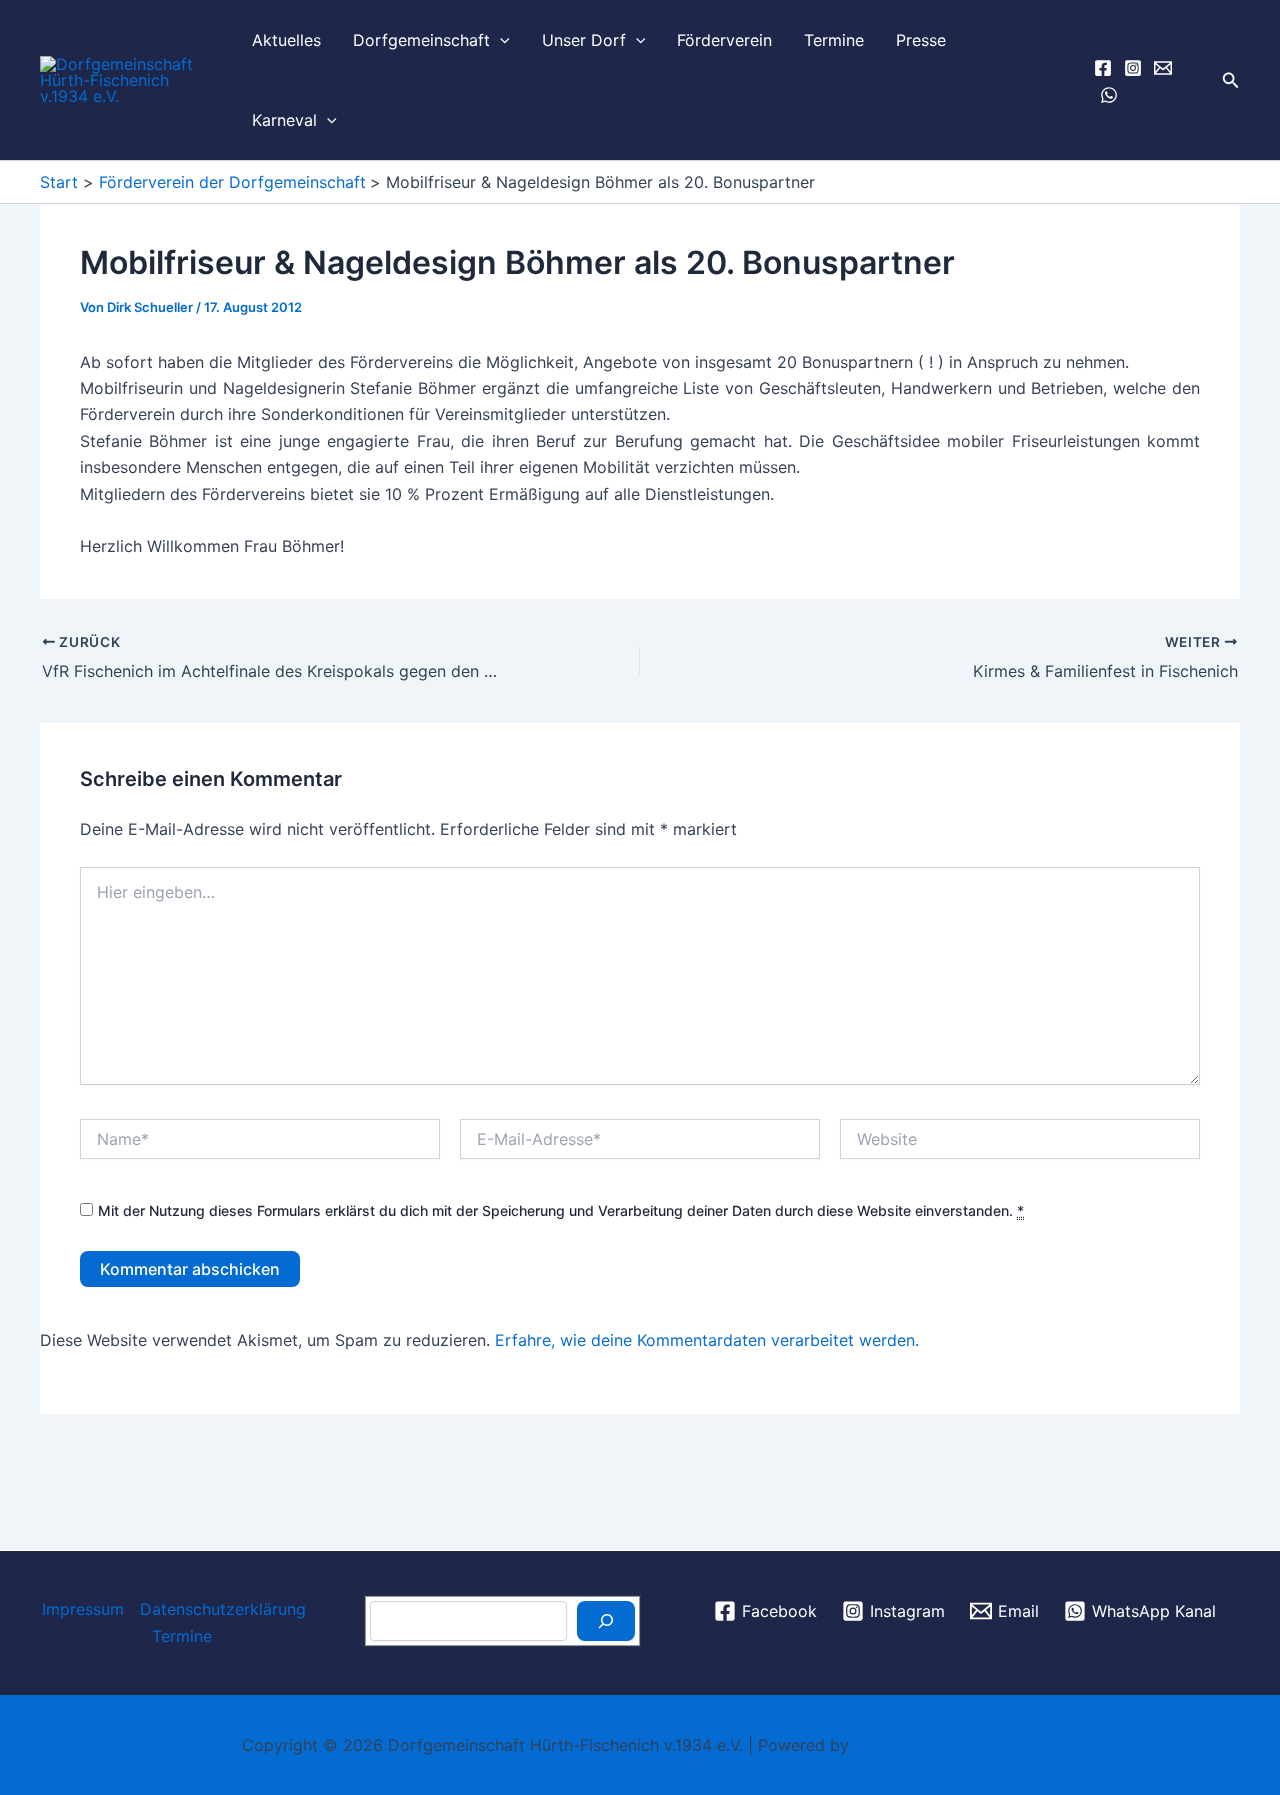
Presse (921, 40)
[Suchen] (606, 1621)
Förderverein (724, 40)
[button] (500, 40)
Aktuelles (286, 40)
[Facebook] (1103, 68)
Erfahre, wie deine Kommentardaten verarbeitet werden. (707, 1340)
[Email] (1163, 68)
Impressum (83, 1609)
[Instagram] (1133, 68)
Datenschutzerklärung (223, 1609)
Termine (834, 40)
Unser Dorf (584, 40)
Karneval (284, 120)
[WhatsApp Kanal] (1109, 95)
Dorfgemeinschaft (421, 40)
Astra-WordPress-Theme (946, 1745)
